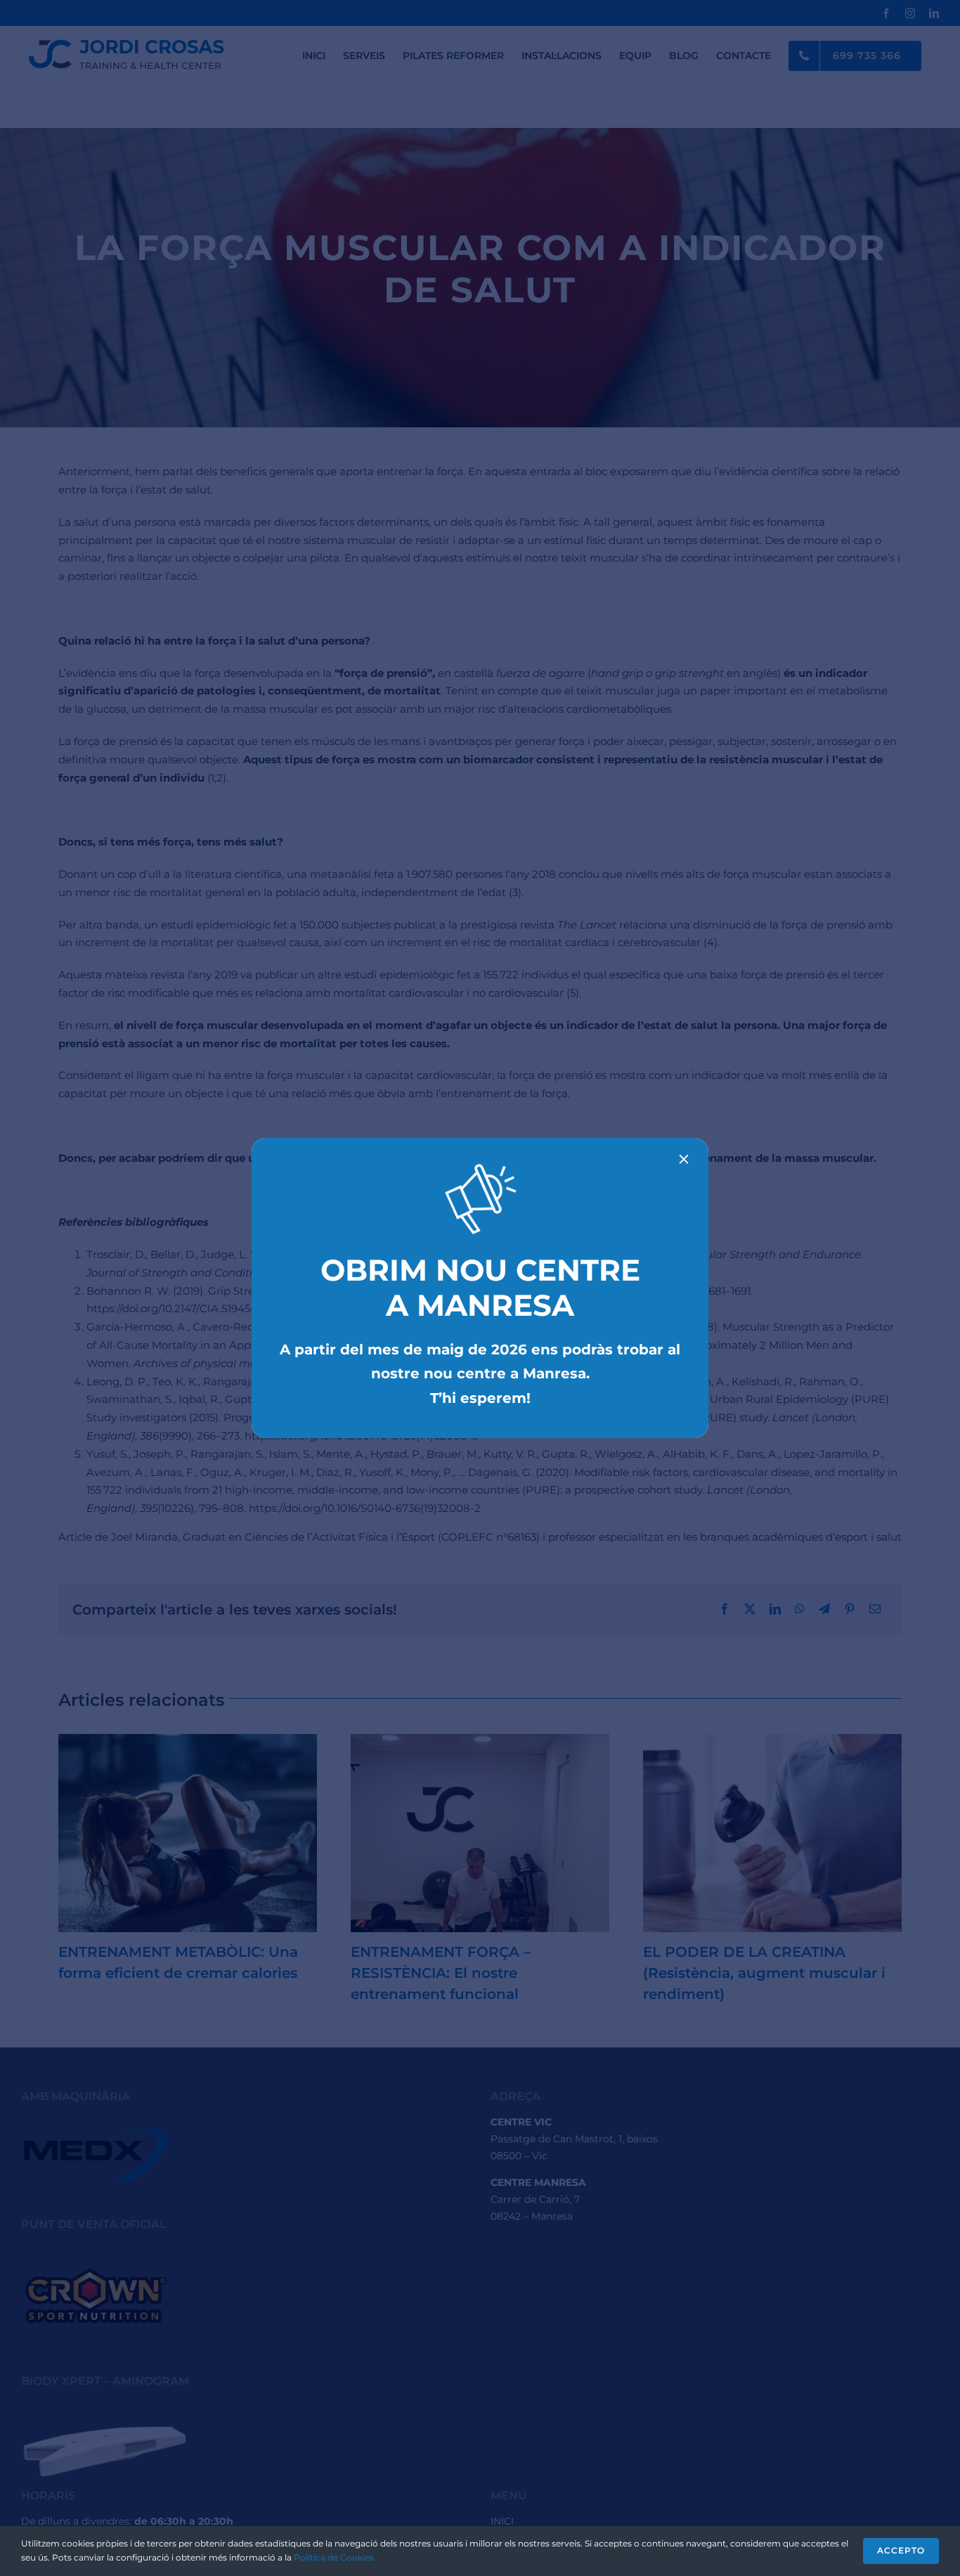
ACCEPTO (901, 2550)
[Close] (684, 1159)
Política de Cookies (334, 2557)
